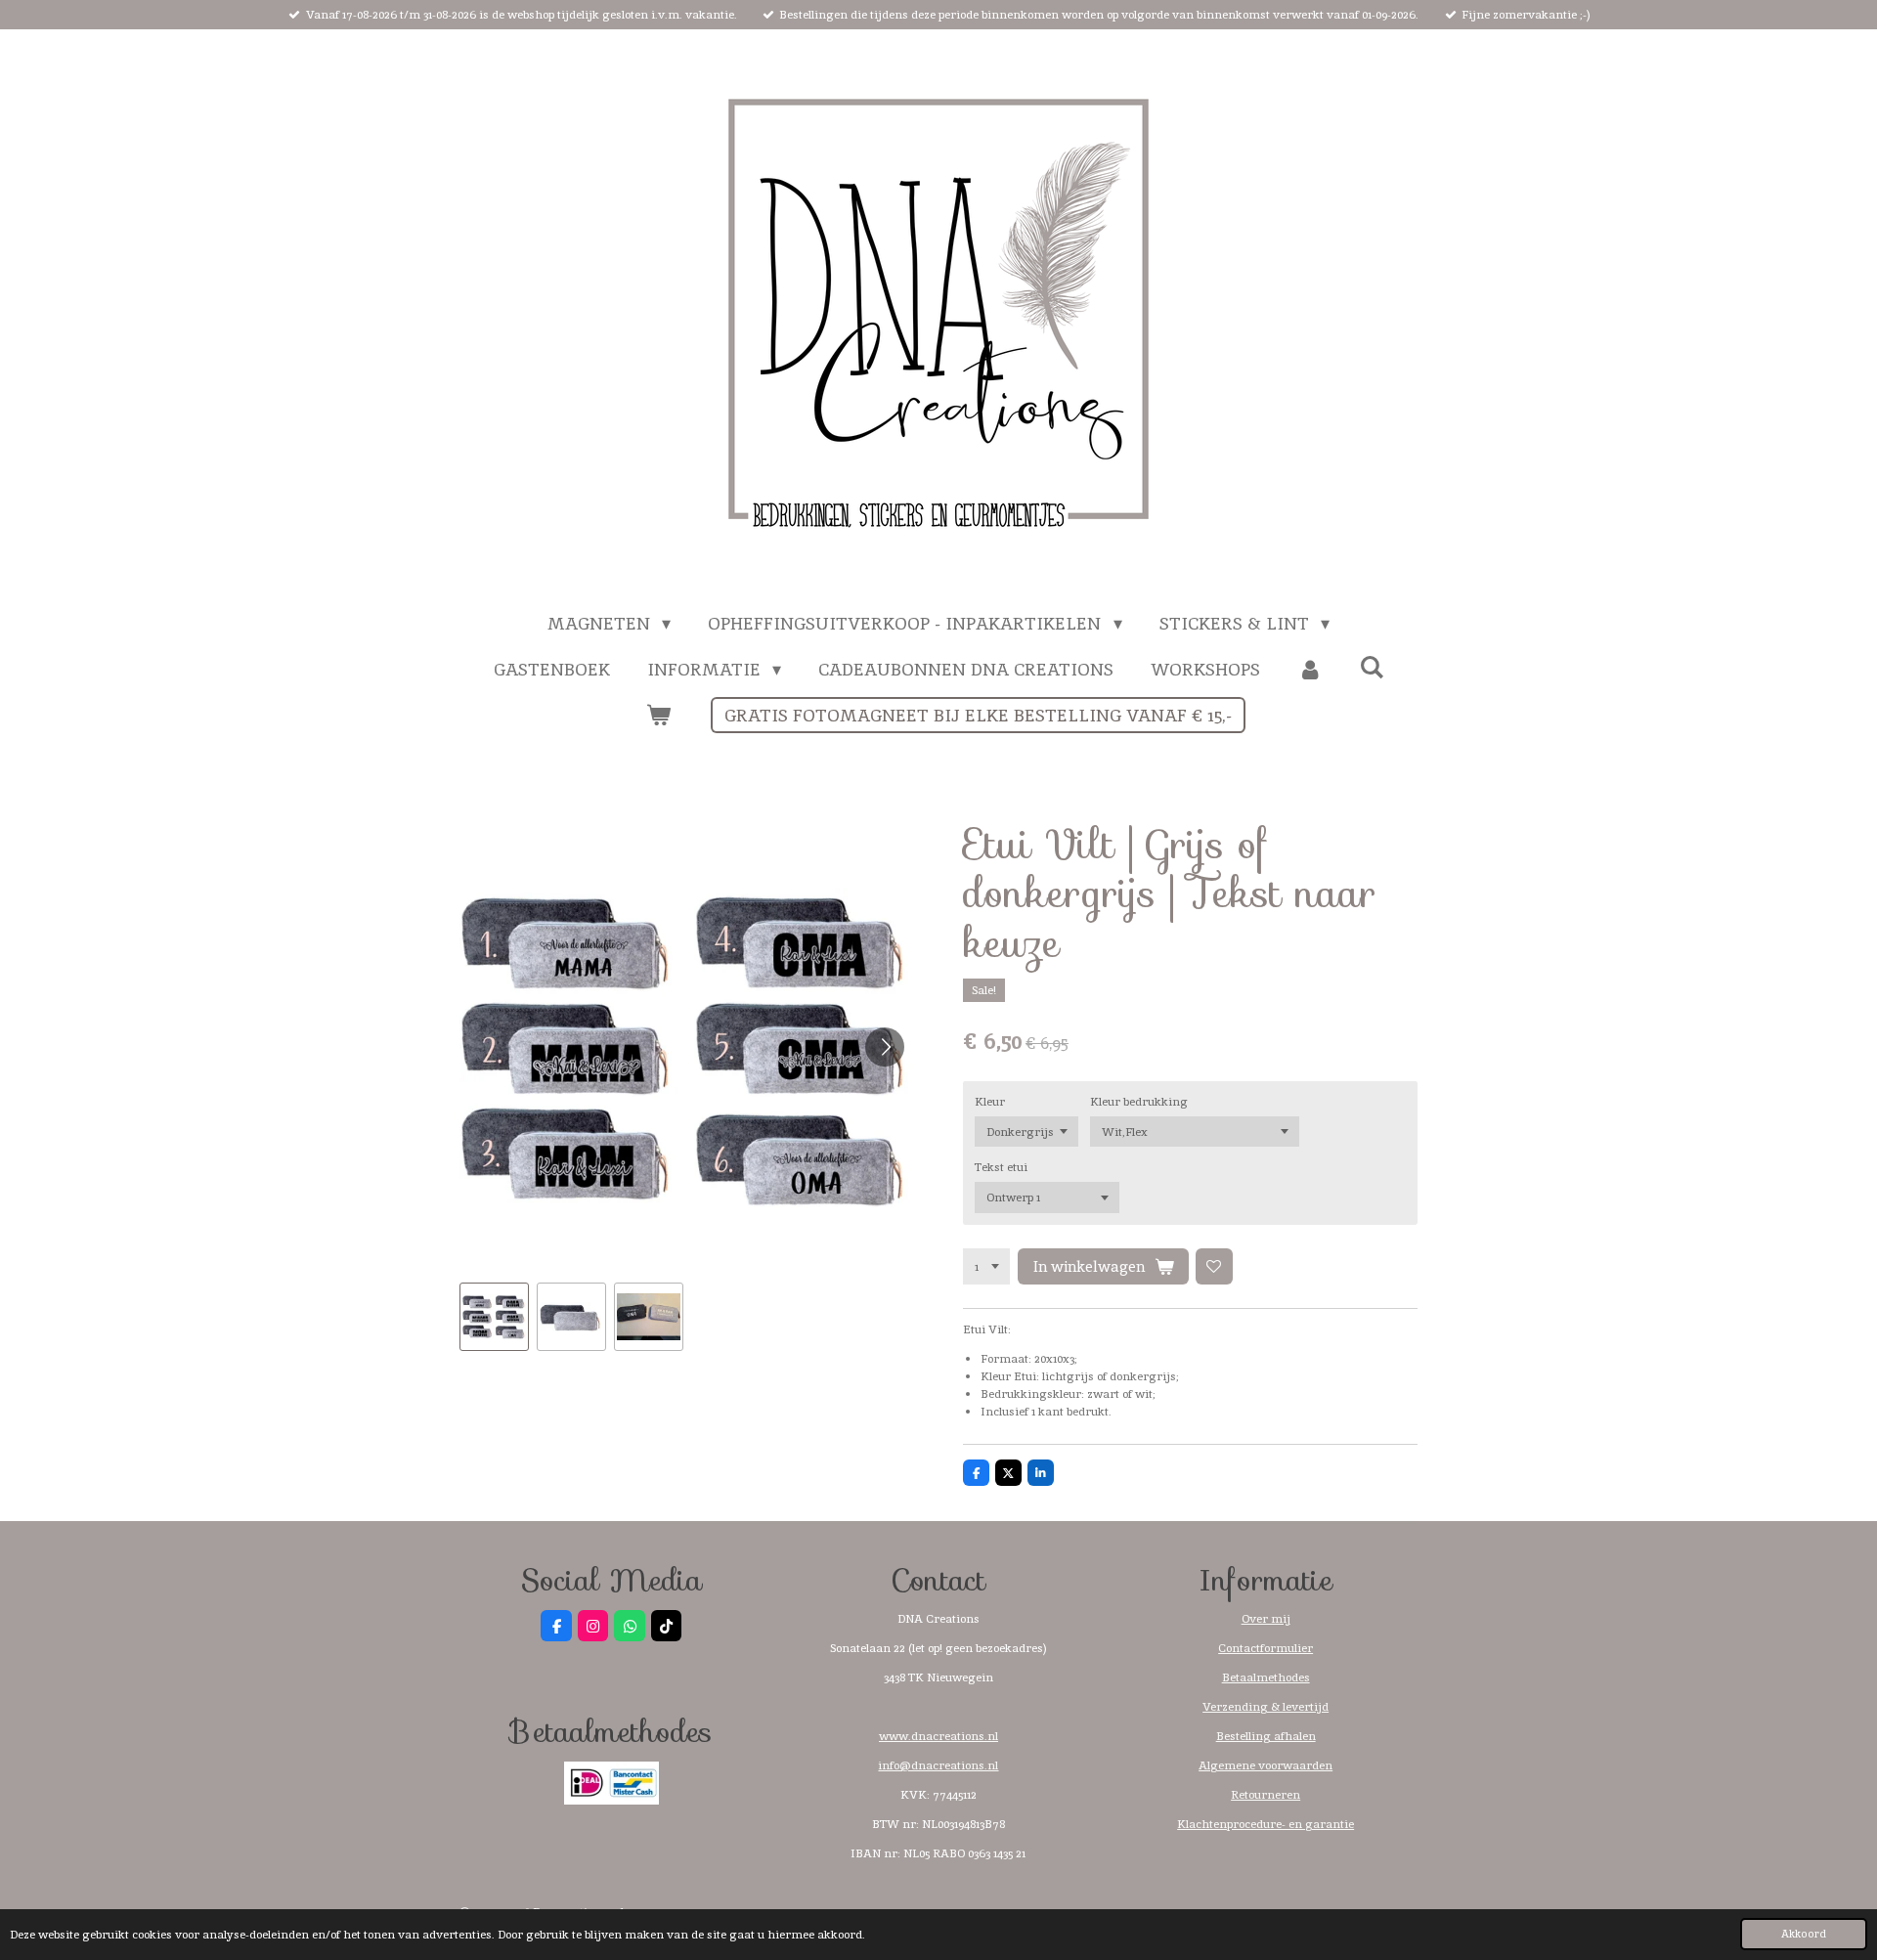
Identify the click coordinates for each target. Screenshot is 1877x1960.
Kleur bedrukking (1139, 1102)
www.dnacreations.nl (938, 1736)
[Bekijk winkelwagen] (657, 715)
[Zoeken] (1371, 667)
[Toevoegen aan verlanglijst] (1214, 1267)
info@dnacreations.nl (938, 1765)
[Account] (1310, 669)
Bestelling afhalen (1266, 1736)
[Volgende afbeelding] (885, 1047)
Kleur (990, 1102)
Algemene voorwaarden (1266, 1765)
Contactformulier (1266, 1648)
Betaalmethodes (1266, 1677)
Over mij (1266, 1619)
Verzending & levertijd (1266, 1707)
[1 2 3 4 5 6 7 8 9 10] (986, 1267)
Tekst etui (1001, 1167)
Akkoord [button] (1804, 1934)
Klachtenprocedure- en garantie (1266, 1824)
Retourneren (1266, 1795)
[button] (494, 1317)
